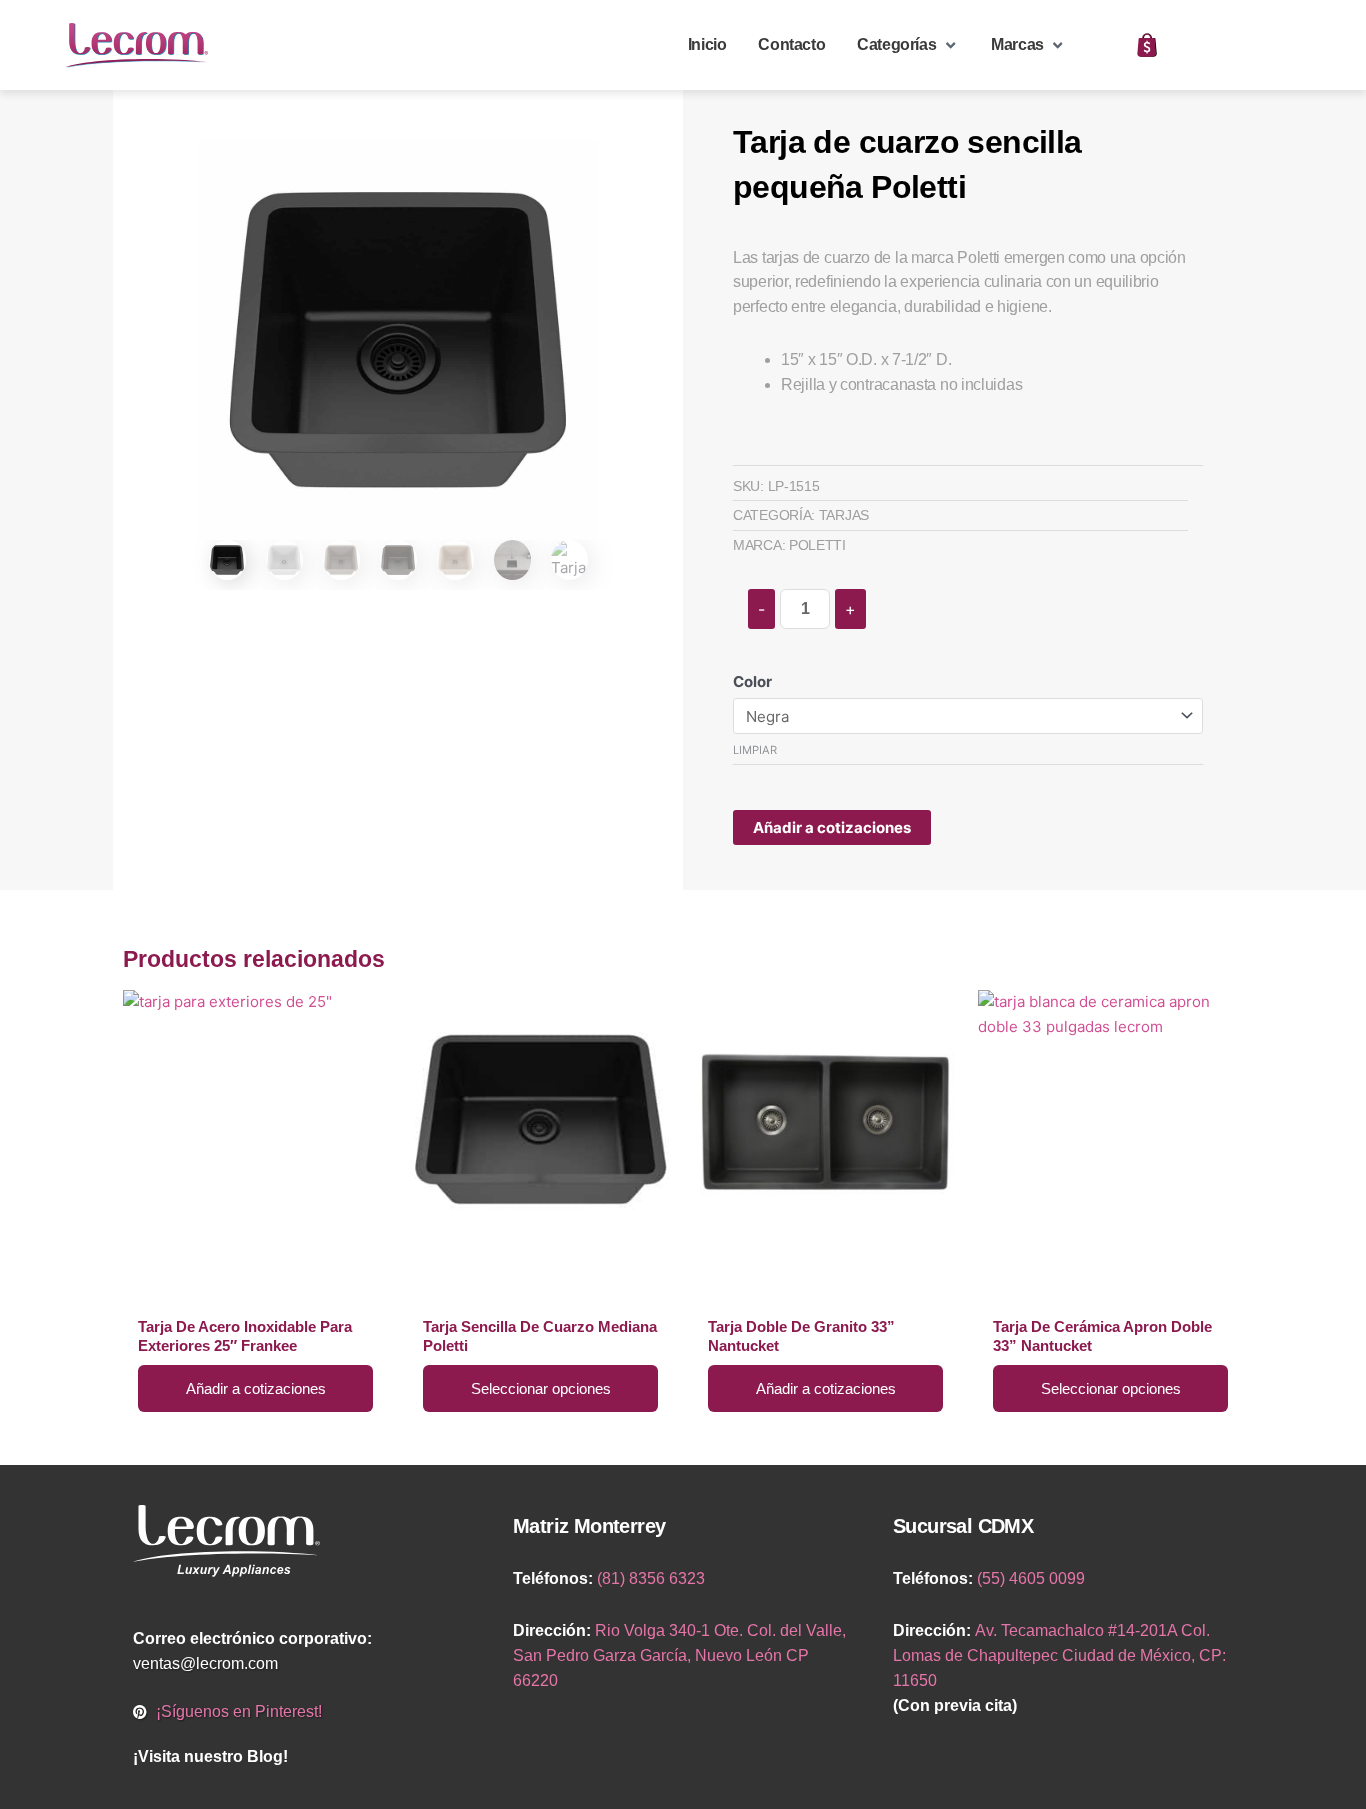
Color (752, 681)
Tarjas (844, 515)
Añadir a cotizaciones (832, 827)
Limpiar (755, 750)
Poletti (817, 545)
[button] (908, 45)
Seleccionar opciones (541, 1388)
